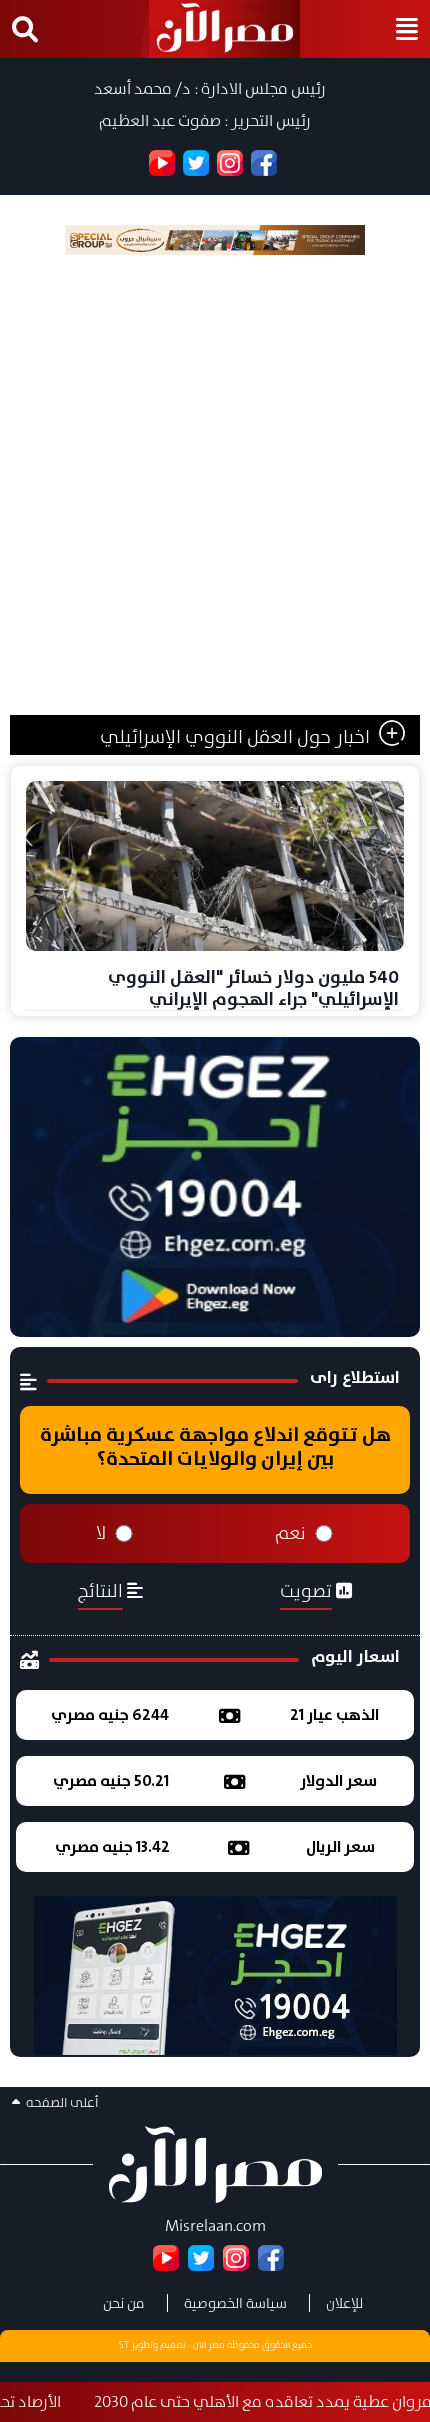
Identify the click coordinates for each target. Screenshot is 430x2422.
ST (124, 2345)
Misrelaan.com (215, 2225)
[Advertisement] (215, 490)
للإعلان (344, 2303)
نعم (290, 1533)
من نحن (124, 2303)
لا (101, 1533)
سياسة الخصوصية (235, 2303)
